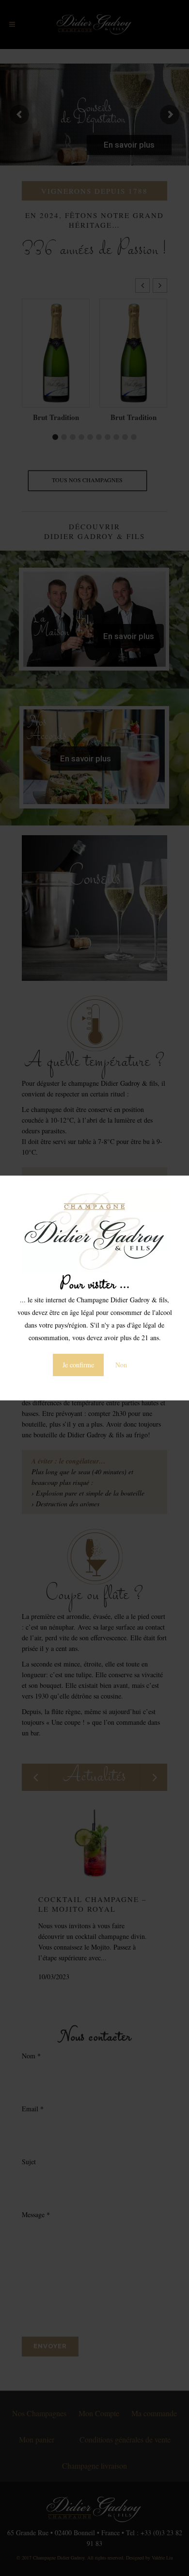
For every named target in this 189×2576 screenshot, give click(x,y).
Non (121, 1365)
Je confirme (78, 1365)
